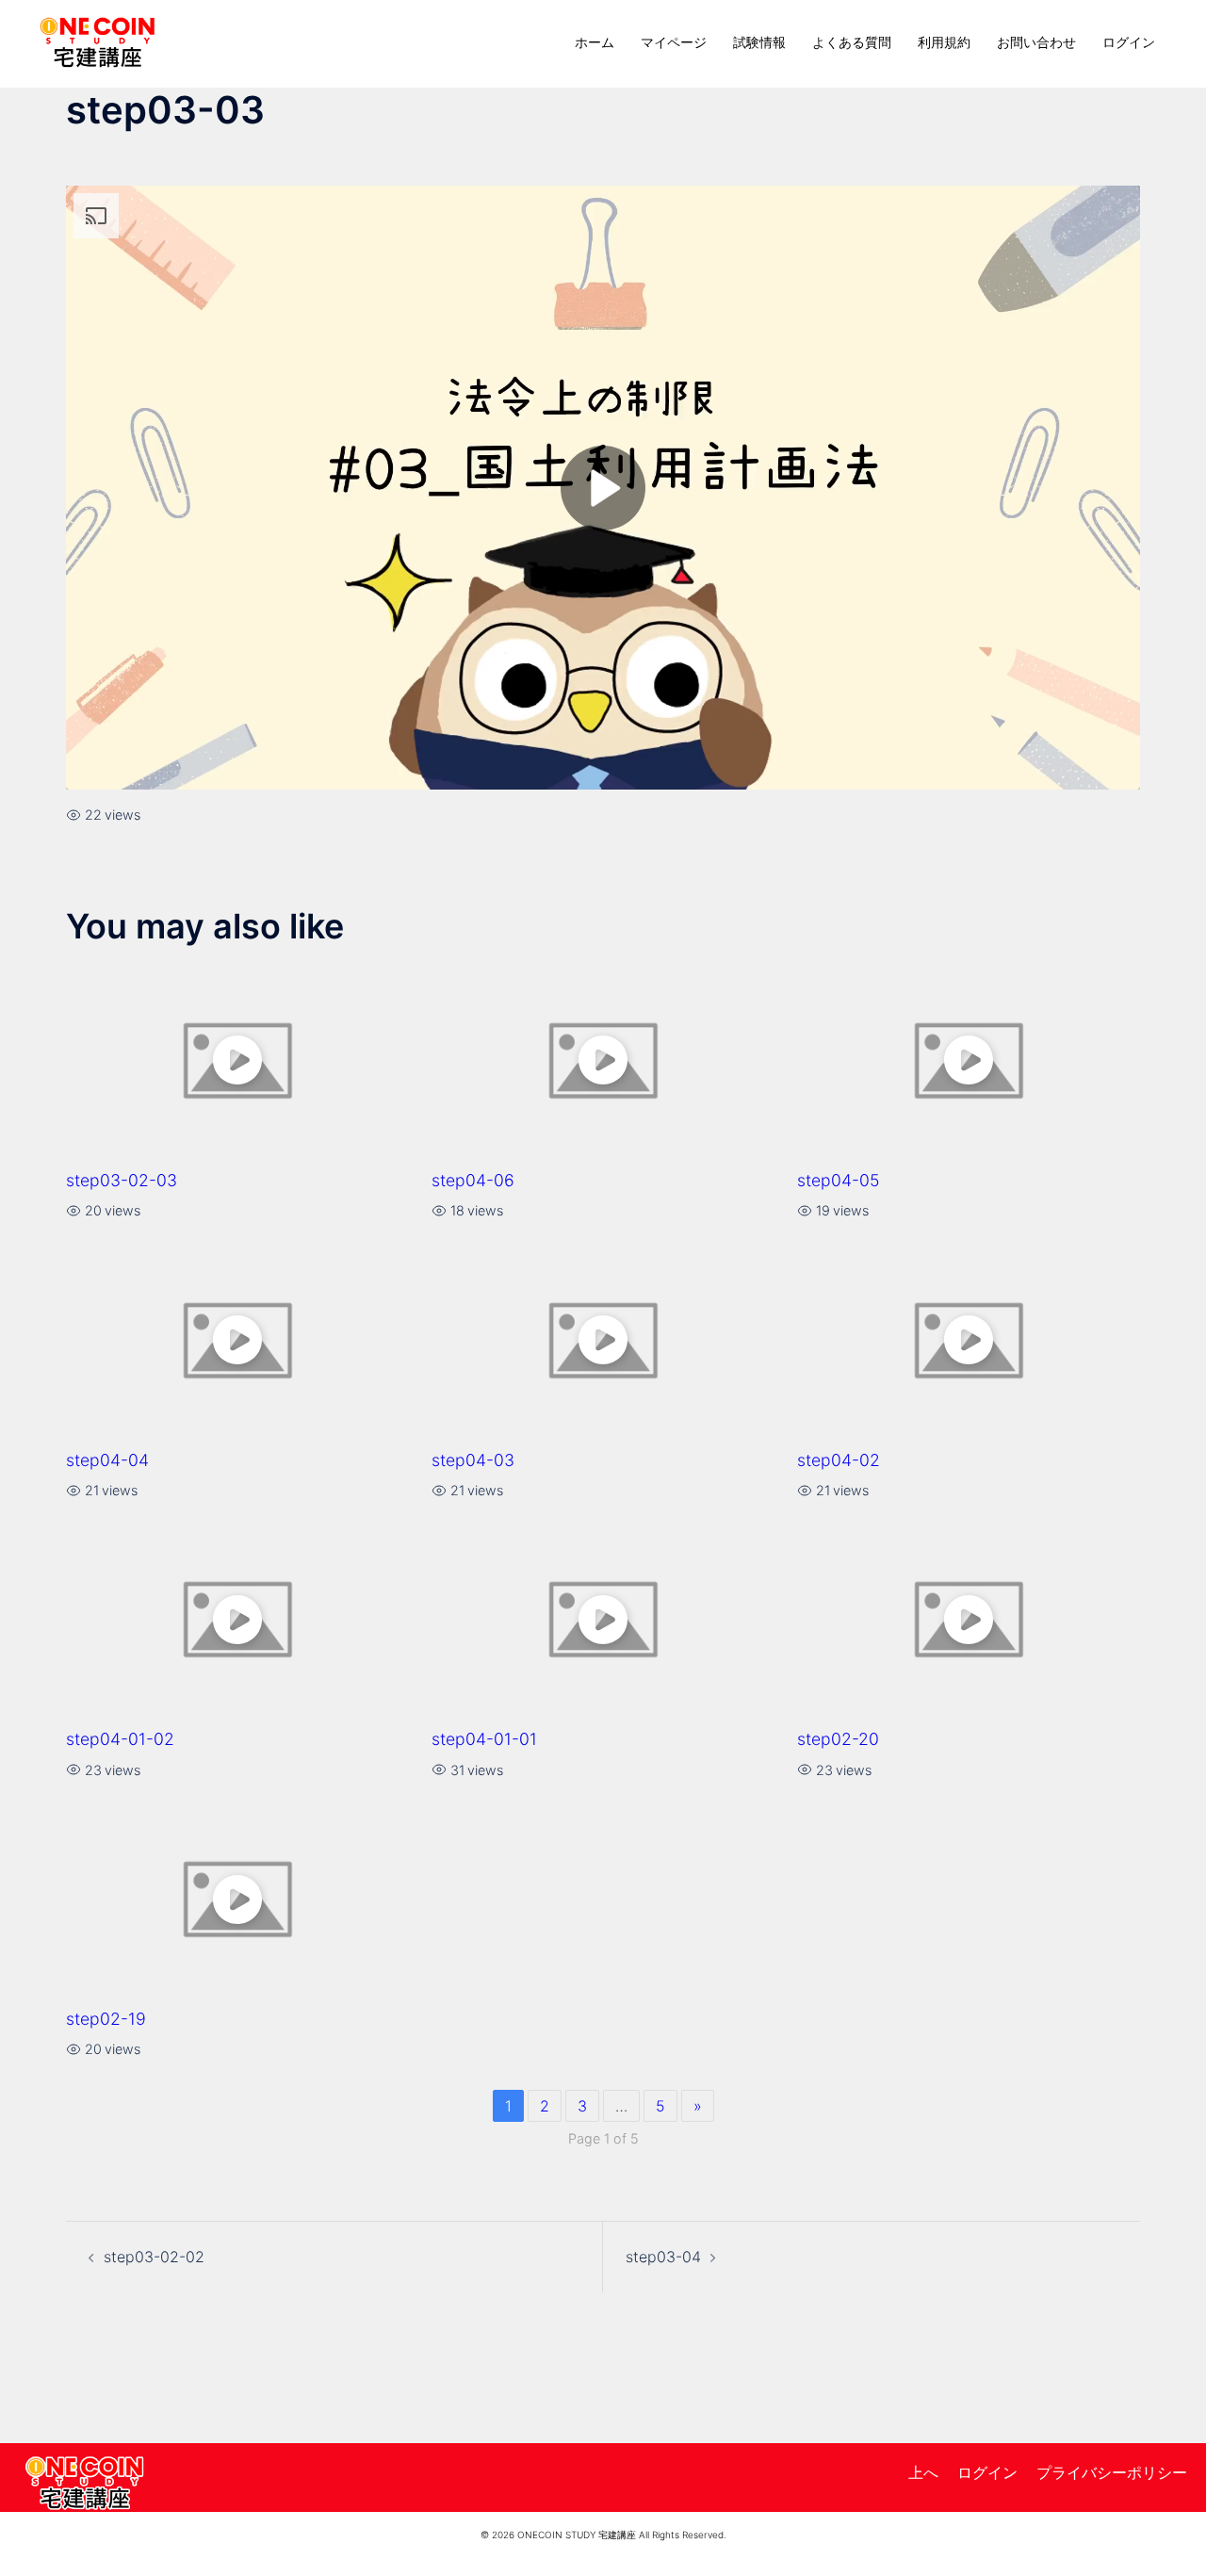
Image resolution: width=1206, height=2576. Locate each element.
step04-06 (473, 1180)
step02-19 (106, 2019)
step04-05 (838, 1180)
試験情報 (759, 42)
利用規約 (944, 42)
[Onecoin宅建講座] (98, 41)
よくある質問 (852, 42)
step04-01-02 (120, 1739)
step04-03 (473, 1460)
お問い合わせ (1036, 42)
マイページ (674, 42)
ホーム (595, 42)
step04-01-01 (484, 1739)
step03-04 (663, 2257)
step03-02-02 (154, 2257)
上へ (923, 2472)
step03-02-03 (122, 1180)
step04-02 (839, 1460)
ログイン (1129, 42)
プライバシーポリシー (1112, 2472)
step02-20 (838, 1739)
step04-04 (107, 1460)
